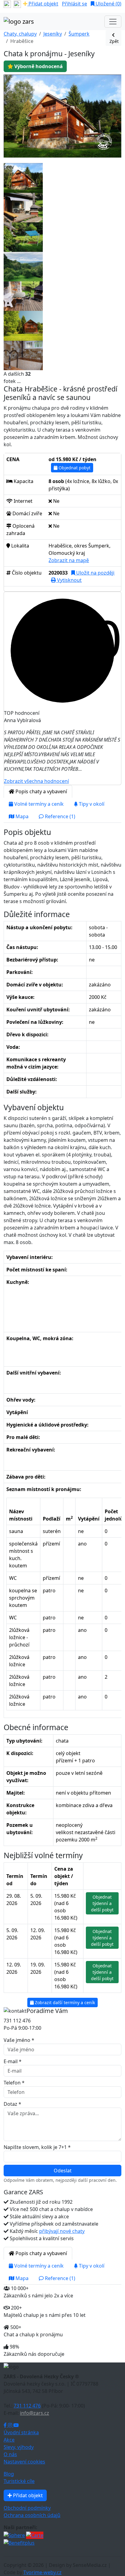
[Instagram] (11, 2425)
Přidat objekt (43, 4)
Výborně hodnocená (38, 66)
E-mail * (13, 2061)
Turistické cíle (19, 2481)
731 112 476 (27, 2406)
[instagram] (17, 4)
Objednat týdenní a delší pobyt (102, 1903)
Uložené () (108, 4)
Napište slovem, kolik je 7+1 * (37, 2147)
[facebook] (7, 4)
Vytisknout (69, 580)
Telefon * (14, 2083)
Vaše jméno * (19, 2040)
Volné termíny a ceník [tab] (38, 804)
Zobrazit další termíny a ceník (64, 2002)
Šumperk (79, 34)
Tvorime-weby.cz (42, 2572)
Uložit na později (95, 573)
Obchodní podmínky (27, 2508)
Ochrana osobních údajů (32, 2515)
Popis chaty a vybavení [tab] (41, 791)
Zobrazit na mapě (69, 560)
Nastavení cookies (24, 2462)
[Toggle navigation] (113, 22)
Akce (9, 2440)
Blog (9, 2474)
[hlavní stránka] (19, 22)
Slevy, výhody (19, 2447)
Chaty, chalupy (20, 34)
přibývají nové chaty (62, 2231)
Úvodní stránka (21, 2432)
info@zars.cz (35, 2413)
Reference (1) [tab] (59, 816)
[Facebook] (6, 2425)
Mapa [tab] (21, 816)
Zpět (113, 41)
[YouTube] (16, 2425)
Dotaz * (12, 2104)
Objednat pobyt (74, 468)
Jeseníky (53, 34)
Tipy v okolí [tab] (91, 804)
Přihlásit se (74, 4)
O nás (10, 2454)
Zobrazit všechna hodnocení (36, 781)
